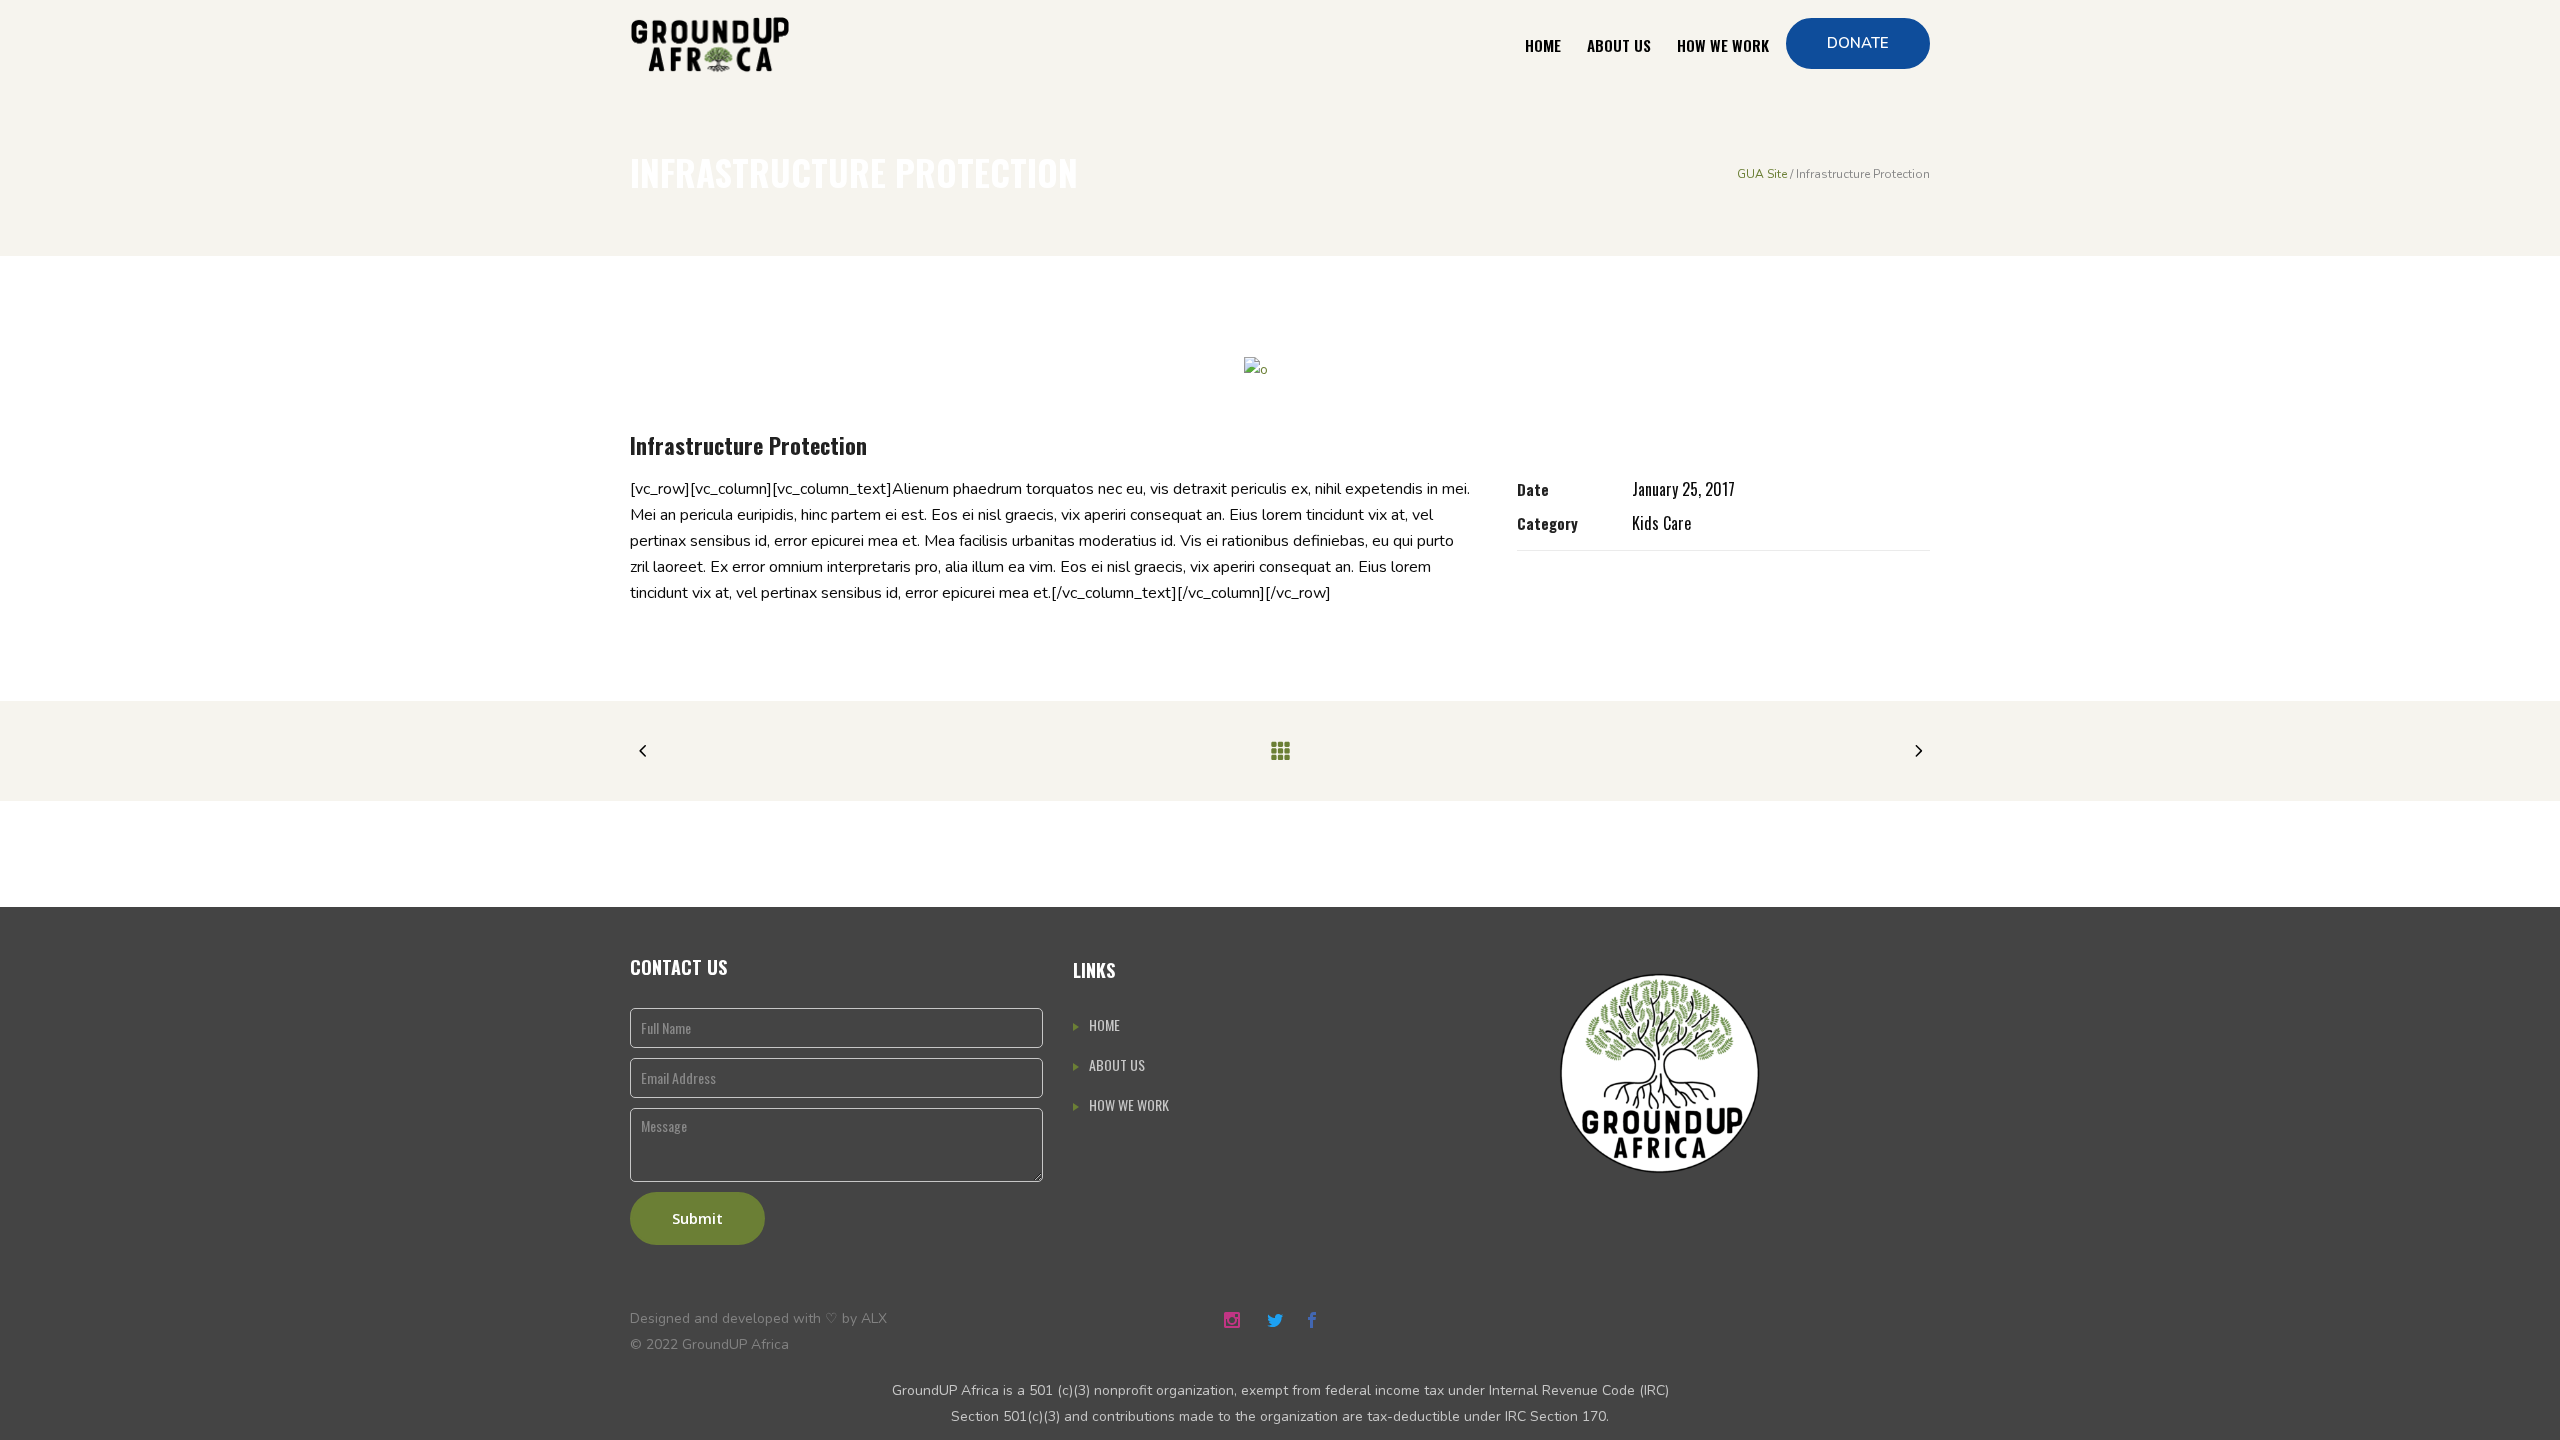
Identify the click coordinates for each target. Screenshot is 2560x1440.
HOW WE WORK (1129, 1104)
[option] (1280, 369)
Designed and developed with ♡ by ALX (758, 1318)
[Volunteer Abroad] (1280, 369)
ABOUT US (1117, 1064)
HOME (1104, 1024)
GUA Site (1762, 174)
